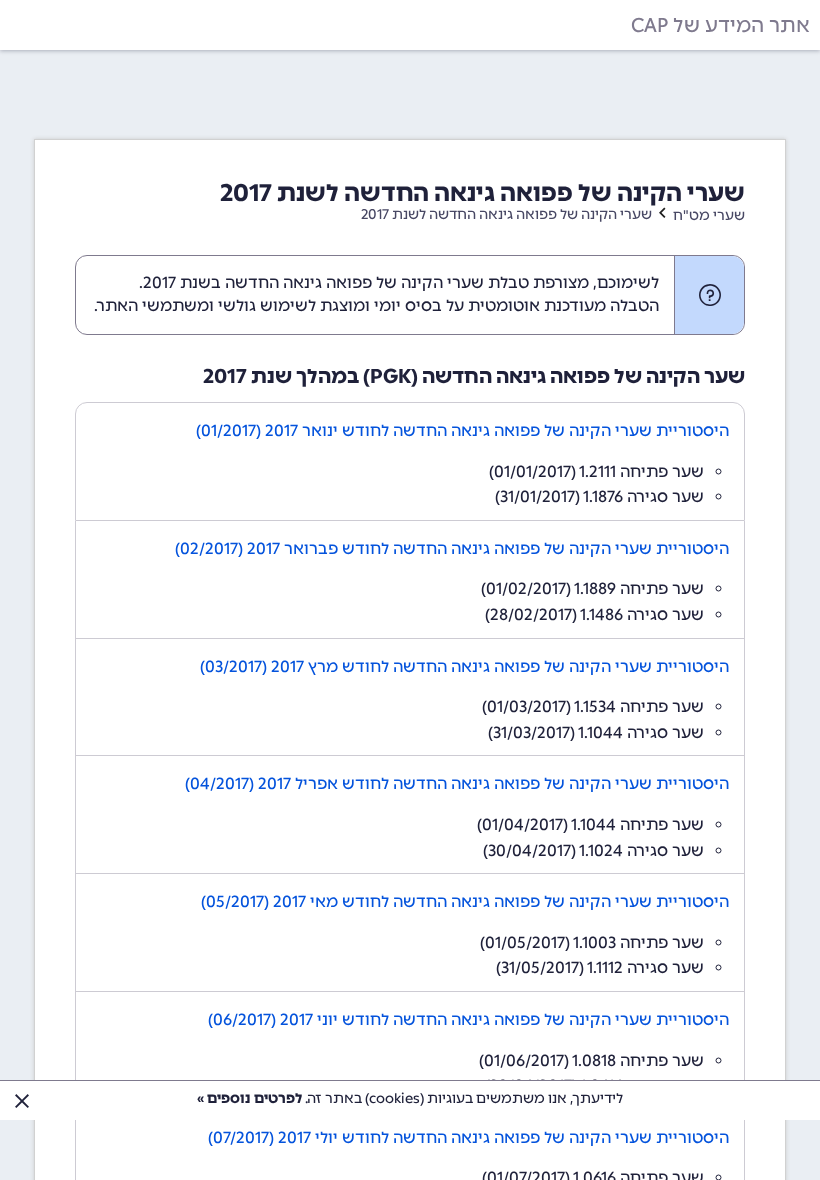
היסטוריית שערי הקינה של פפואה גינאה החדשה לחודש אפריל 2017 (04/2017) (457, 783)
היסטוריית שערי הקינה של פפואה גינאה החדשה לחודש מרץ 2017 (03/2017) (464, 666)
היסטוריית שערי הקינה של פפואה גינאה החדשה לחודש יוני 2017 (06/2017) (468, 1019)
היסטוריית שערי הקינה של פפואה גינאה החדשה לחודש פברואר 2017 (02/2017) (452, 548)
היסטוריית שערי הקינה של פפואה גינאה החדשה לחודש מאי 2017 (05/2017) (465, 901)
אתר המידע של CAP (720, 25)
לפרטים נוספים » (249, 1098)
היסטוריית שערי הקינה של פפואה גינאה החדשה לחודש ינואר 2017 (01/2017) (462, 430)
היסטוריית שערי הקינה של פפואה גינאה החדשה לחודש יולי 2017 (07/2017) (468, 1137)
